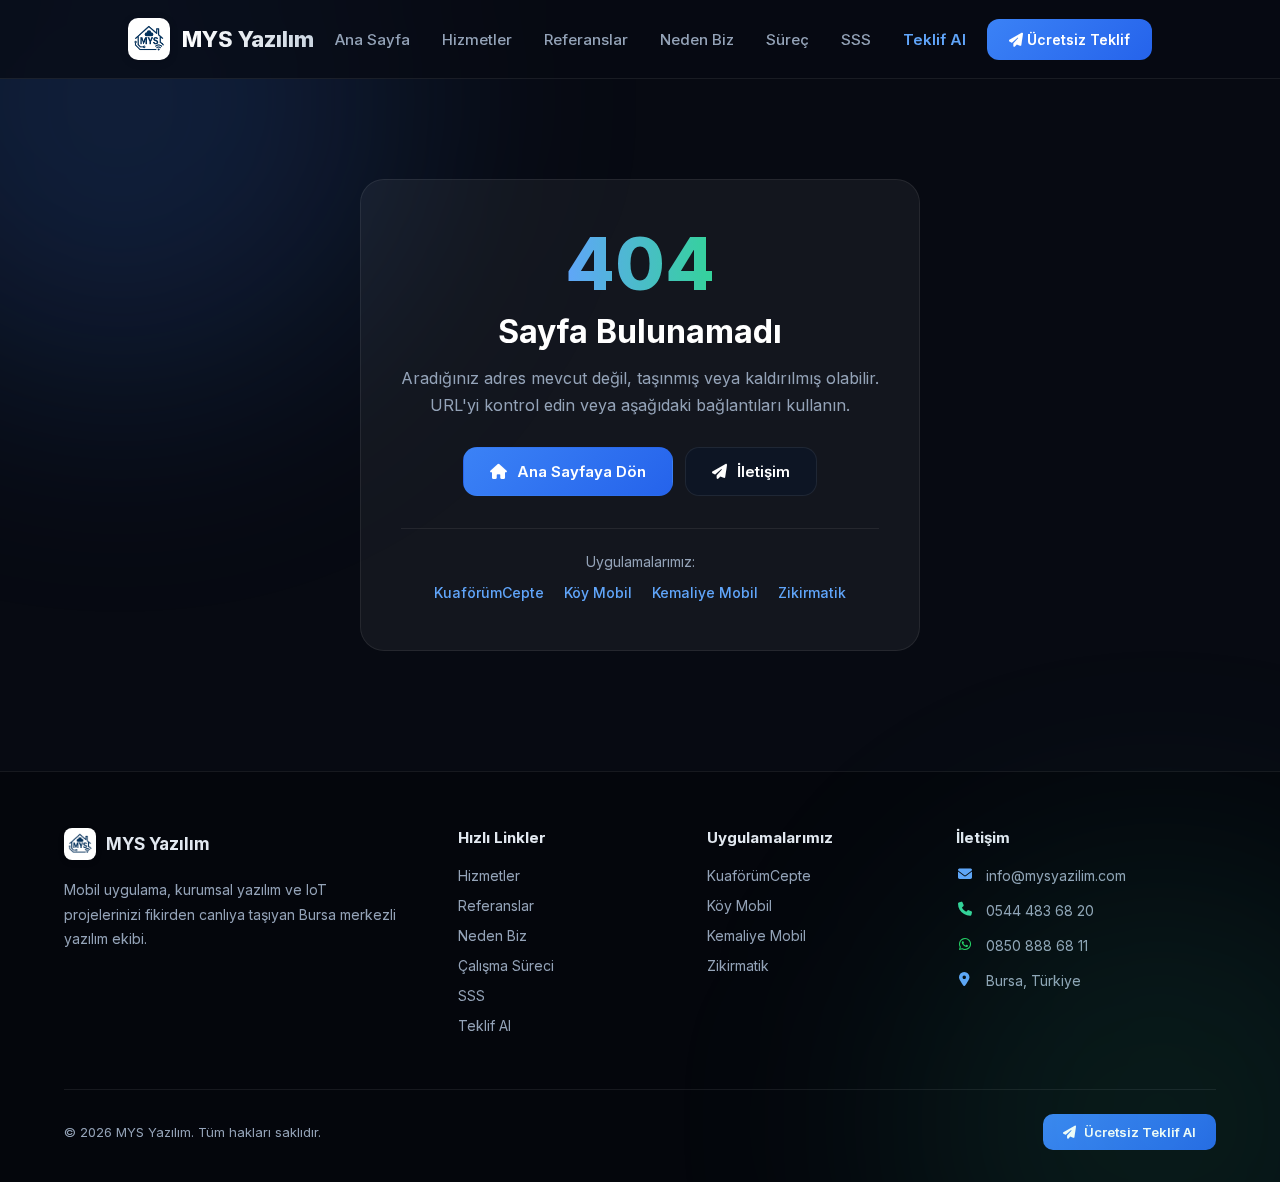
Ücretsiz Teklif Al (1140, 1132)
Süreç (787, 39)
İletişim (763, 471)
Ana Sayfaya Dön (581, 471)
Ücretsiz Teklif (1076, 39)
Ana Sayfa (372, 39)
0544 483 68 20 (1040, 910)
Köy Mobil (598, 592)
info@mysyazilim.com (1056, 875)
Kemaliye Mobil (705, 592)
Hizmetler (477, 39)
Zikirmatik (812, 592)
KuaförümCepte (489, 592)
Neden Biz (697, 39)
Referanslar (586, 39)
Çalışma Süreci (506, 965)
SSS (856, 39)
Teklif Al (934, 39)
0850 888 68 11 (1037, 945)
